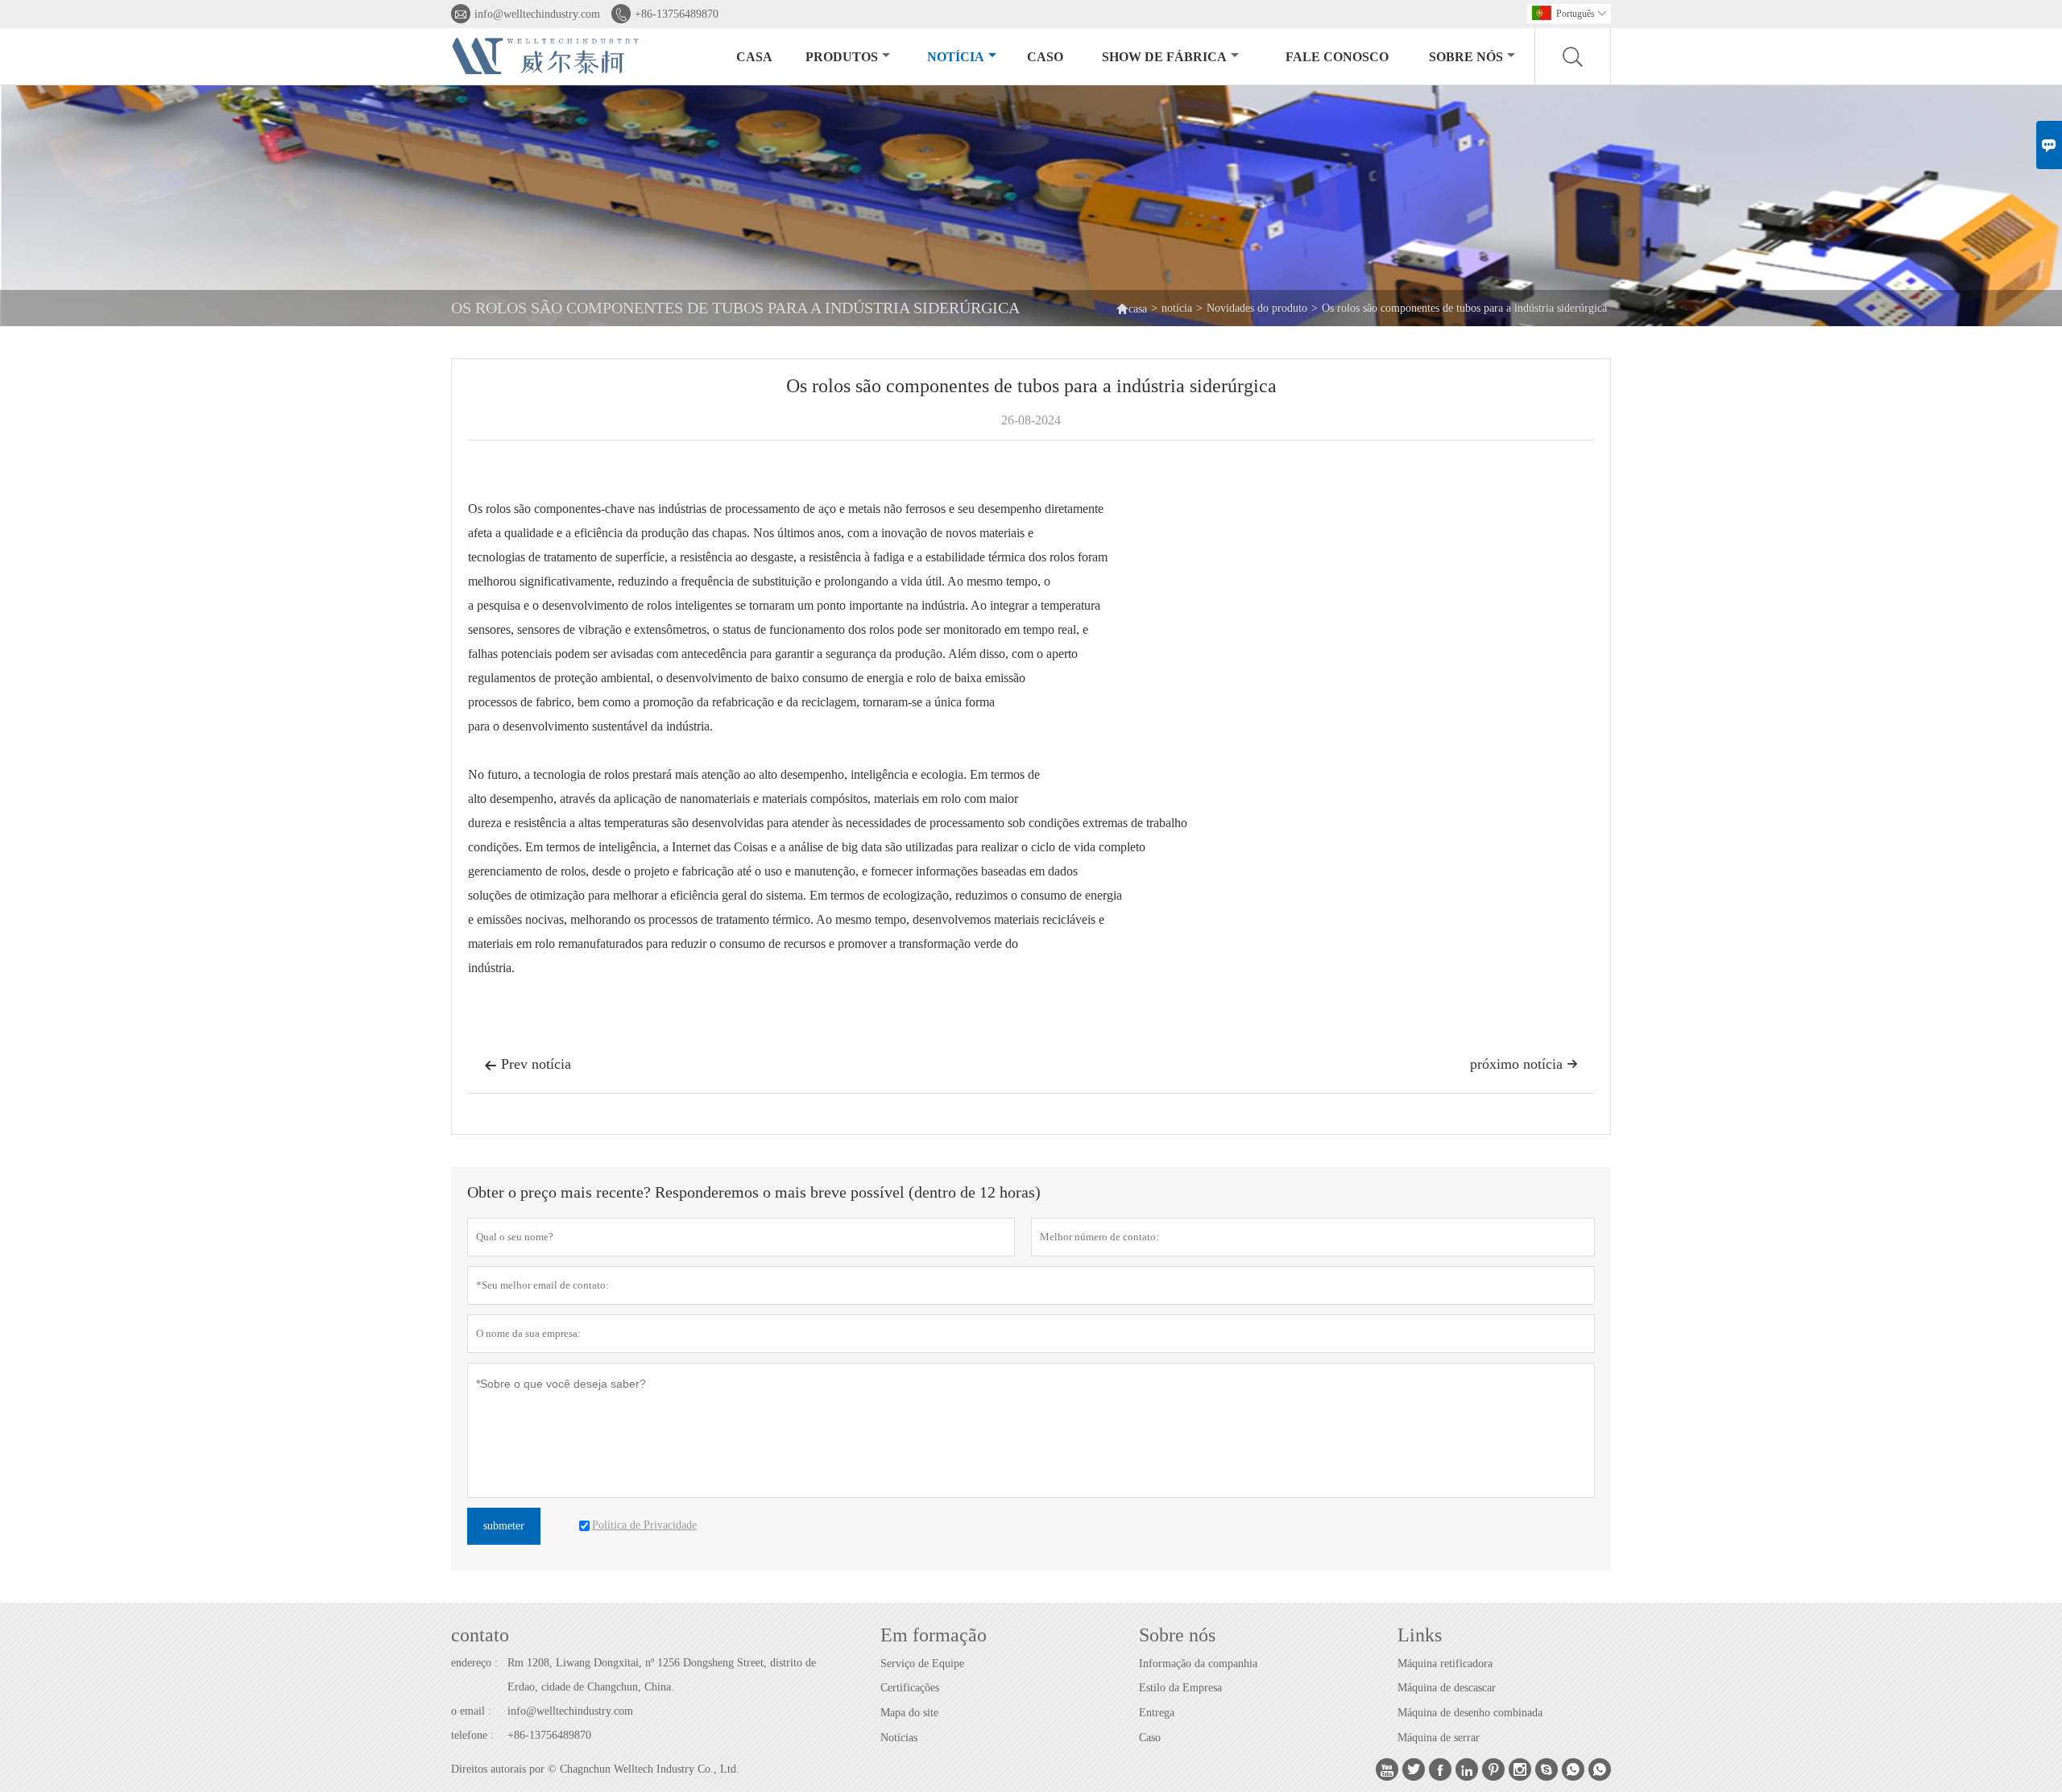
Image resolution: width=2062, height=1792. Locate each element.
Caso (1150, 1738)
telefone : (472, 1735)
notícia (956, 57)
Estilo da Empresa (1180, 1688)
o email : (471, 1711)
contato (480, 1635)
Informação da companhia (1198, 1664)
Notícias (899, 1738)
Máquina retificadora (1445, 1664)
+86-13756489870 (677, 14)
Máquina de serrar (1439, 1738)
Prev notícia (528, 1064)
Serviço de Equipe (922, 1664)
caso (1045, 57)
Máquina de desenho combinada (1470, 1713)
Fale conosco (1337, 57)
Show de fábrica (1164, 57)
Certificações (910, 1688)
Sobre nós (1466, 57)
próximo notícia (1524, 1064)
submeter (504, 1526)
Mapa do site (909, 1713)
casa (754, 57)
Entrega (1157, 1713)
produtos (842, 57)
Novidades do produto (1257, 308)
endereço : (474, 1663)
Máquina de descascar (1447, 1688)
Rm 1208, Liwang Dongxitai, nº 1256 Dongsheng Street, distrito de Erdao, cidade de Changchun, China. (662, 1675)
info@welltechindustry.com (537, 14)
